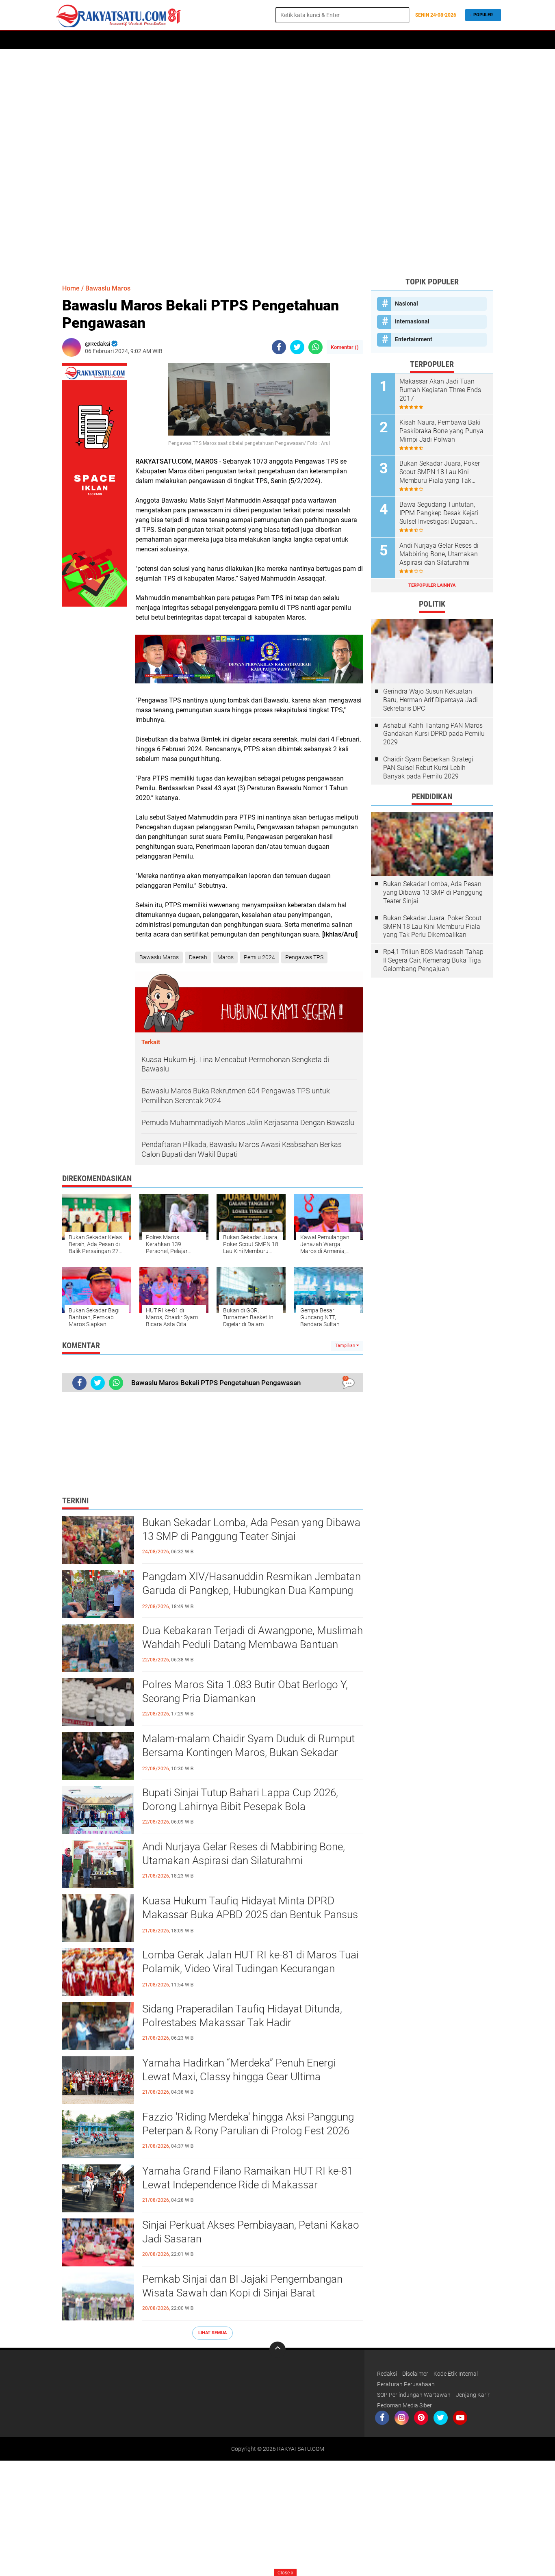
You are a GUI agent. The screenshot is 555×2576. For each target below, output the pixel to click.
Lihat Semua (212, 2333)
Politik (163, 40)
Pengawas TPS (304, 957)
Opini (379, 40)
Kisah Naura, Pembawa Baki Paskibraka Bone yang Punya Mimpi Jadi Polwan (441, 431)
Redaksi (387, 2374)
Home (65, 40)
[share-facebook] (279, 347)
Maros (225, 957)
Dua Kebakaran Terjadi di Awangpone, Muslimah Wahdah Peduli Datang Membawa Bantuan (253, 1637)
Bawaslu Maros (108, 288)
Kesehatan (349, 40)
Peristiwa (195, 40)
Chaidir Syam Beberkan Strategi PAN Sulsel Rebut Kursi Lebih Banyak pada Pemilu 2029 (428, 768)
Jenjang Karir (473, 2395)
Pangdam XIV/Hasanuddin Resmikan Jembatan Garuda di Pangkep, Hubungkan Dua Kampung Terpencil (251, 1590)
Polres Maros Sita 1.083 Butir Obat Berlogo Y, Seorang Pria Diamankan (245, 1691)
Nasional (406, 304)
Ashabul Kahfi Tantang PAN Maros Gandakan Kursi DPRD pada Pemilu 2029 (434, 734)
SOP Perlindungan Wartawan (414, 2395)
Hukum (226, 40)
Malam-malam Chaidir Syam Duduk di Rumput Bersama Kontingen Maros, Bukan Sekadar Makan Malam (248, 1752)
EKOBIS (289, 40)
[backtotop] (277, 2350)
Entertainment (414, 339)
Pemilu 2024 (259, 957)
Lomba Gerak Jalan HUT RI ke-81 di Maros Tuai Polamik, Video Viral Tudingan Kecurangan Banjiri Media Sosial (250, 1969)
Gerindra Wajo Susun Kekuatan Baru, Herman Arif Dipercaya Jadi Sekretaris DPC (430, 700)
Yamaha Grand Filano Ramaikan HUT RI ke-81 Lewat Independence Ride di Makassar (247, 2178)
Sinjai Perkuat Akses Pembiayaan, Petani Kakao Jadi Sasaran (251, 2232)
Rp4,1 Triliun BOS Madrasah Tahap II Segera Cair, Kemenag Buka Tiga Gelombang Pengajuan (433, 960)
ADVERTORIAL (127, 40)
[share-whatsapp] (315, 347)
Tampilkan (346, 1345)
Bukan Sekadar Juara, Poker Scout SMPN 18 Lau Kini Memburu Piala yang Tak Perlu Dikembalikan (440, 472)
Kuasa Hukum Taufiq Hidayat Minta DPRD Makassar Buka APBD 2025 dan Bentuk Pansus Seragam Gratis (250, 1915)
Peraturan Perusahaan (406, 2384)
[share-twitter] (297, 347)
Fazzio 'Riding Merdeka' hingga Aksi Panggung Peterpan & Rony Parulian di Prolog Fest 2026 (248, 2124)
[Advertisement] (277, 163)
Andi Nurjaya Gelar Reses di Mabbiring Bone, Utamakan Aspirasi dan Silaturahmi (244, 1854)
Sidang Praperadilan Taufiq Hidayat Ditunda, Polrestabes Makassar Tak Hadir (242, 2016)
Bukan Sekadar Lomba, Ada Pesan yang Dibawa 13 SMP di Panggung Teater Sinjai (251, 1529)
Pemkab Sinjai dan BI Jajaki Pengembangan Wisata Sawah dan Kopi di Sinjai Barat (242, 2286)
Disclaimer (415, 2374)
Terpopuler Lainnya (432, 585)
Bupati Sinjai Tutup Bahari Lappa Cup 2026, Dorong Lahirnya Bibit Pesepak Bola (240, 1800)
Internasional (412, 321)
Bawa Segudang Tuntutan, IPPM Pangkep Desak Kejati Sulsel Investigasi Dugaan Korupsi (439, 513)
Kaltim (404, 40)
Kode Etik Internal (456, 2374)
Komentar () (345, 347)
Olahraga (258, 40)
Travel (316, 40)
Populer (483, 15)
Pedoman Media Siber (404, 2405)
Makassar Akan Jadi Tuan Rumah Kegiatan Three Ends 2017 (440, 390)
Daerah (91, 40)
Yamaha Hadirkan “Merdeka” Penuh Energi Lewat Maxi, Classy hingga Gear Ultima (239, 2070)
